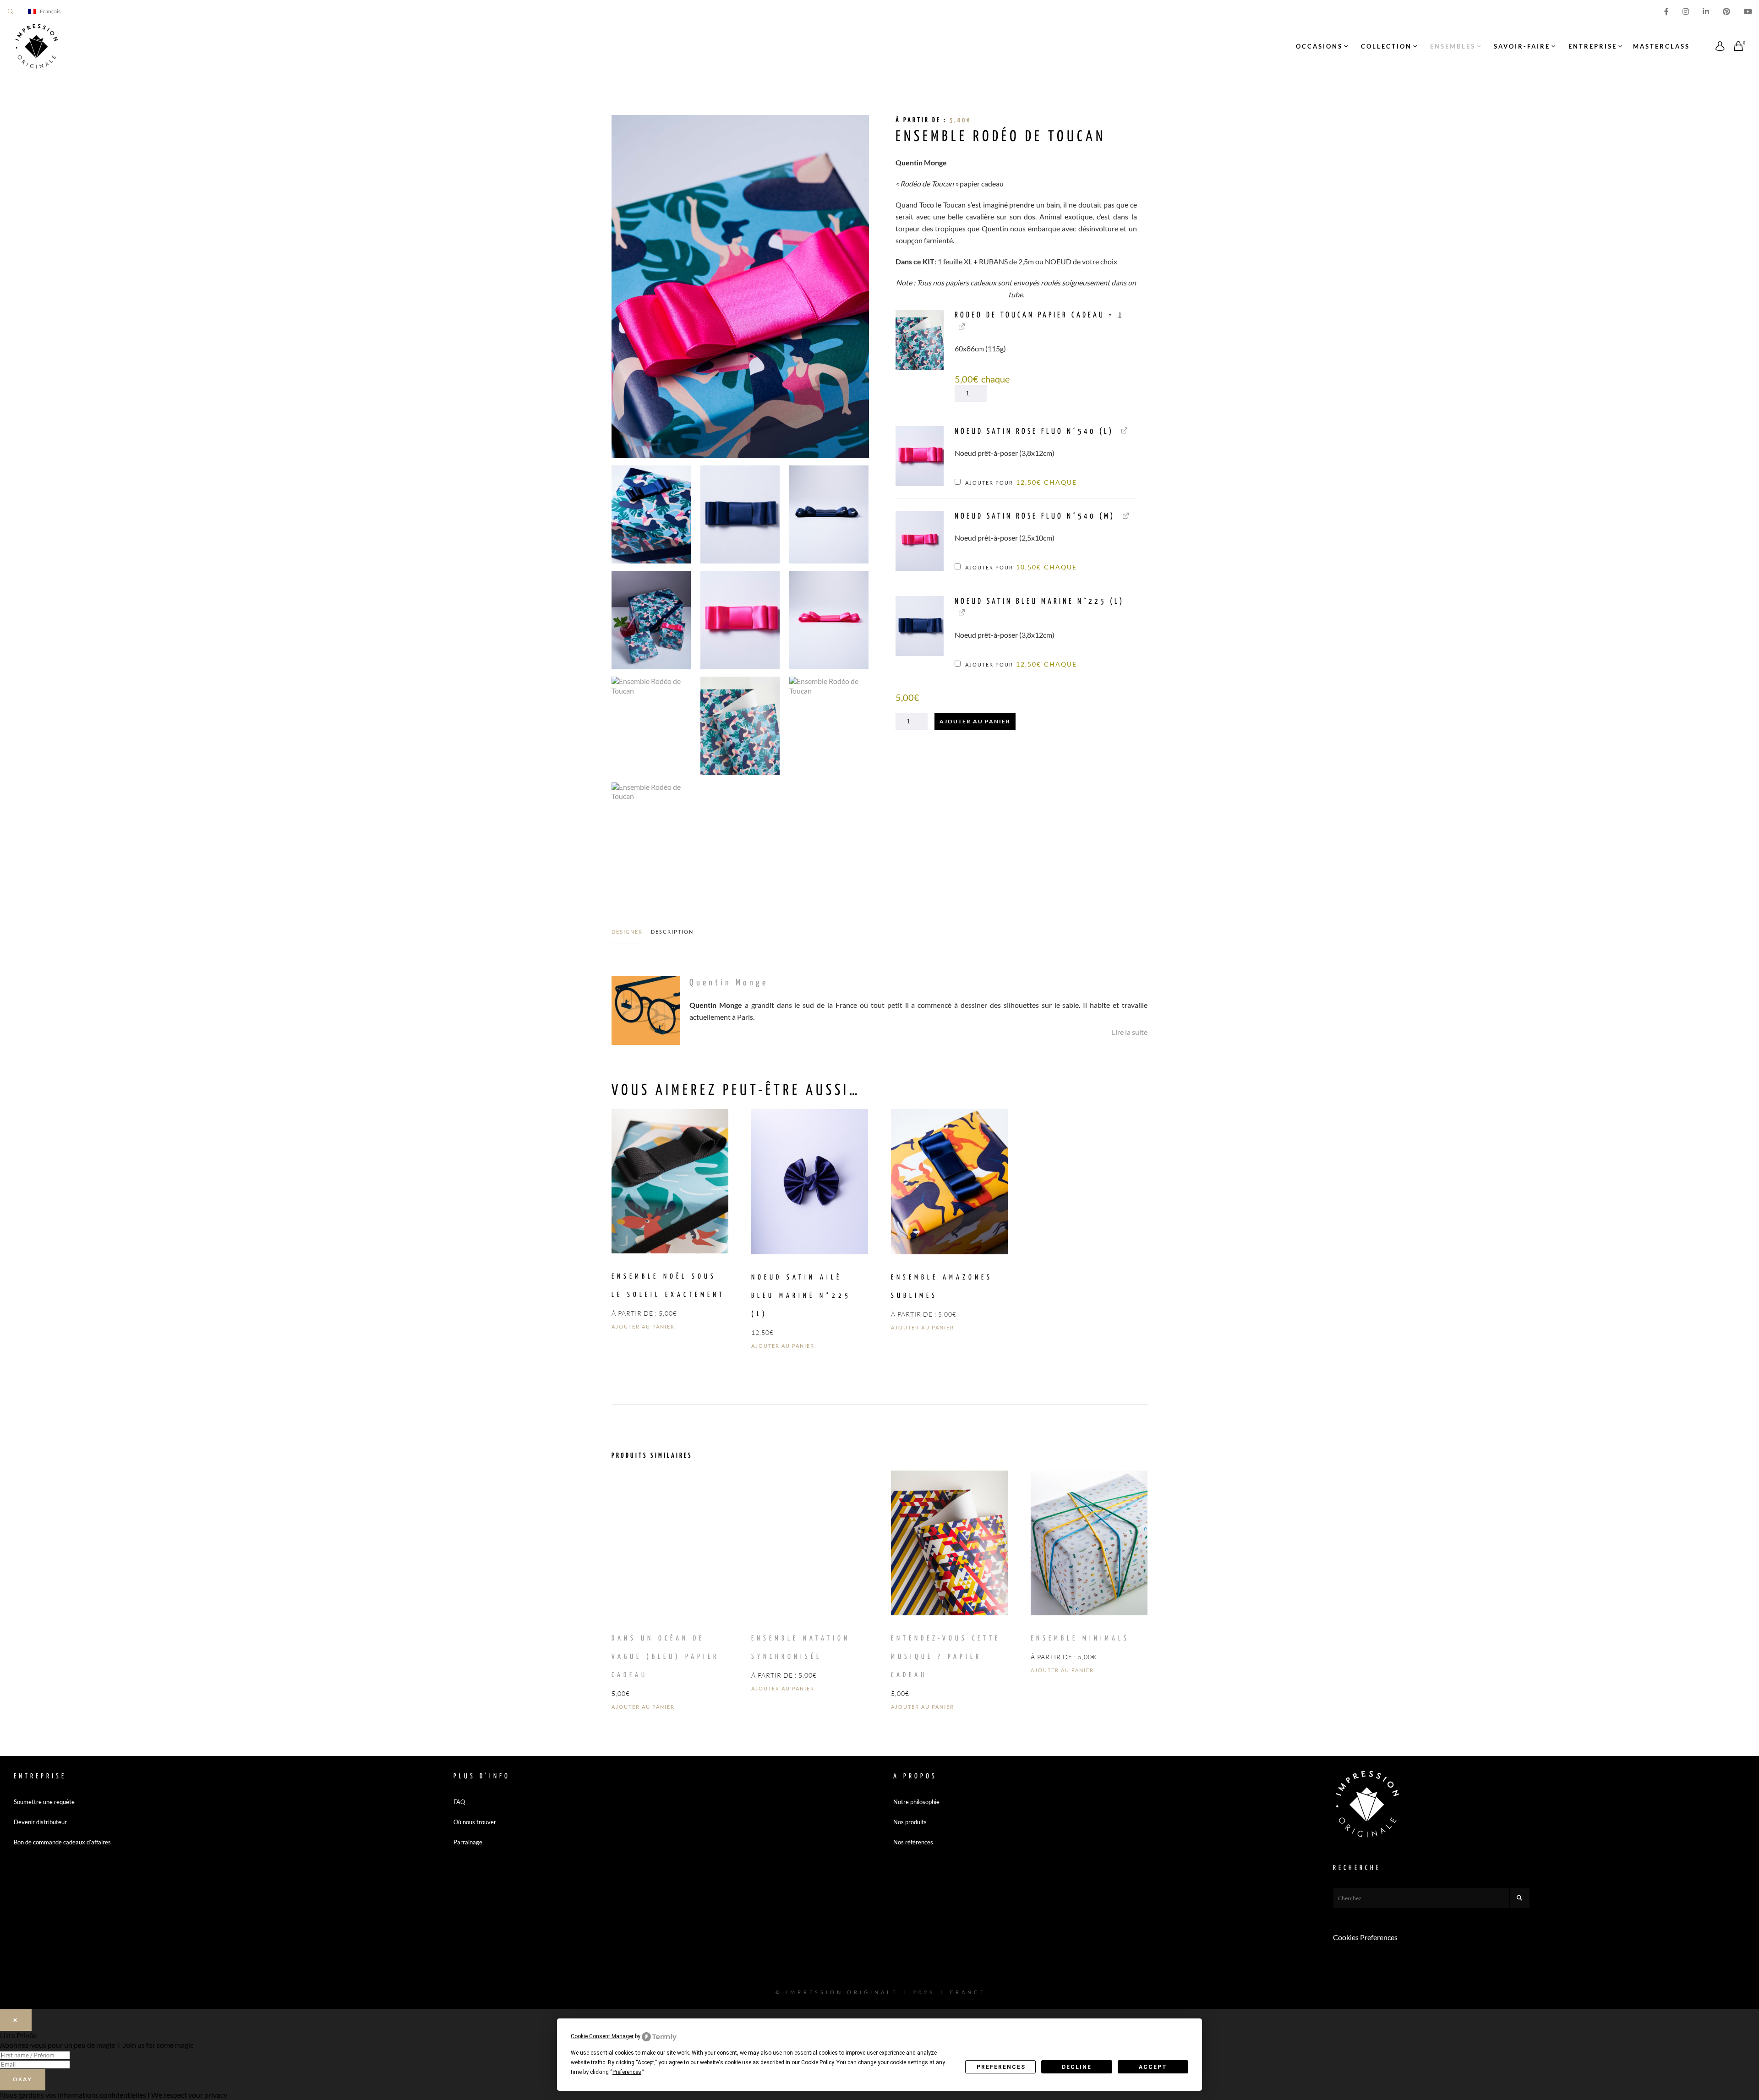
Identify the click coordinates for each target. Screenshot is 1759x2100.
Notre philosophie (916, 1802)
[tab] (627, 936)
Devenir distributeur (40, 1822)
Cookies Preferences (1365, 1937)
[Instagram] (1686, 11)
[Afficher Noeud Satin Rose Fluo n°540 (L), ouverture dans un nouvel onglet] (1124, 430)
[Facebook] (1666, 11)
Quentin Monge (729, 983)
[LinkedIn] (1706, 11)
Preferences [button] (627, 2072)
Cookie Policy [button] (817, 2062)
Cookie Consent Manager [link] (602, 2036)
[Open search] (11, 11)
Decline (1077, 2067)
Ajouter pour (1020, 483)
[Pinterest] (1726, 11)
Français (50, 11)
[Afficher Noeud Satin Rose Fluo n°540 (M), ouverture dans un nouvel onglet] (1126, 515)
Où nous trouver (475, 1822)
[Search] (1520, 1898)
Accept (1153, 2067)
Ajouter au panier (975, 721)
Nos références (913, 1842)
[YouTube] (1748, 11)
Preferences (1001, 2067)
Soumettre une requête (44, 1802)
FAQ (459, 1802)
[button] (920, 340)
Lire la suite (1130, 1032)
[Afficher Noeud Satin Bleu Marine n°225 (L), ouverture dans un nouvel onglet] (962, 612)
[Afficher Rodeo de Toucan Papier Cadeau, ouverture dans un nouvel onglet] (962, 326)
